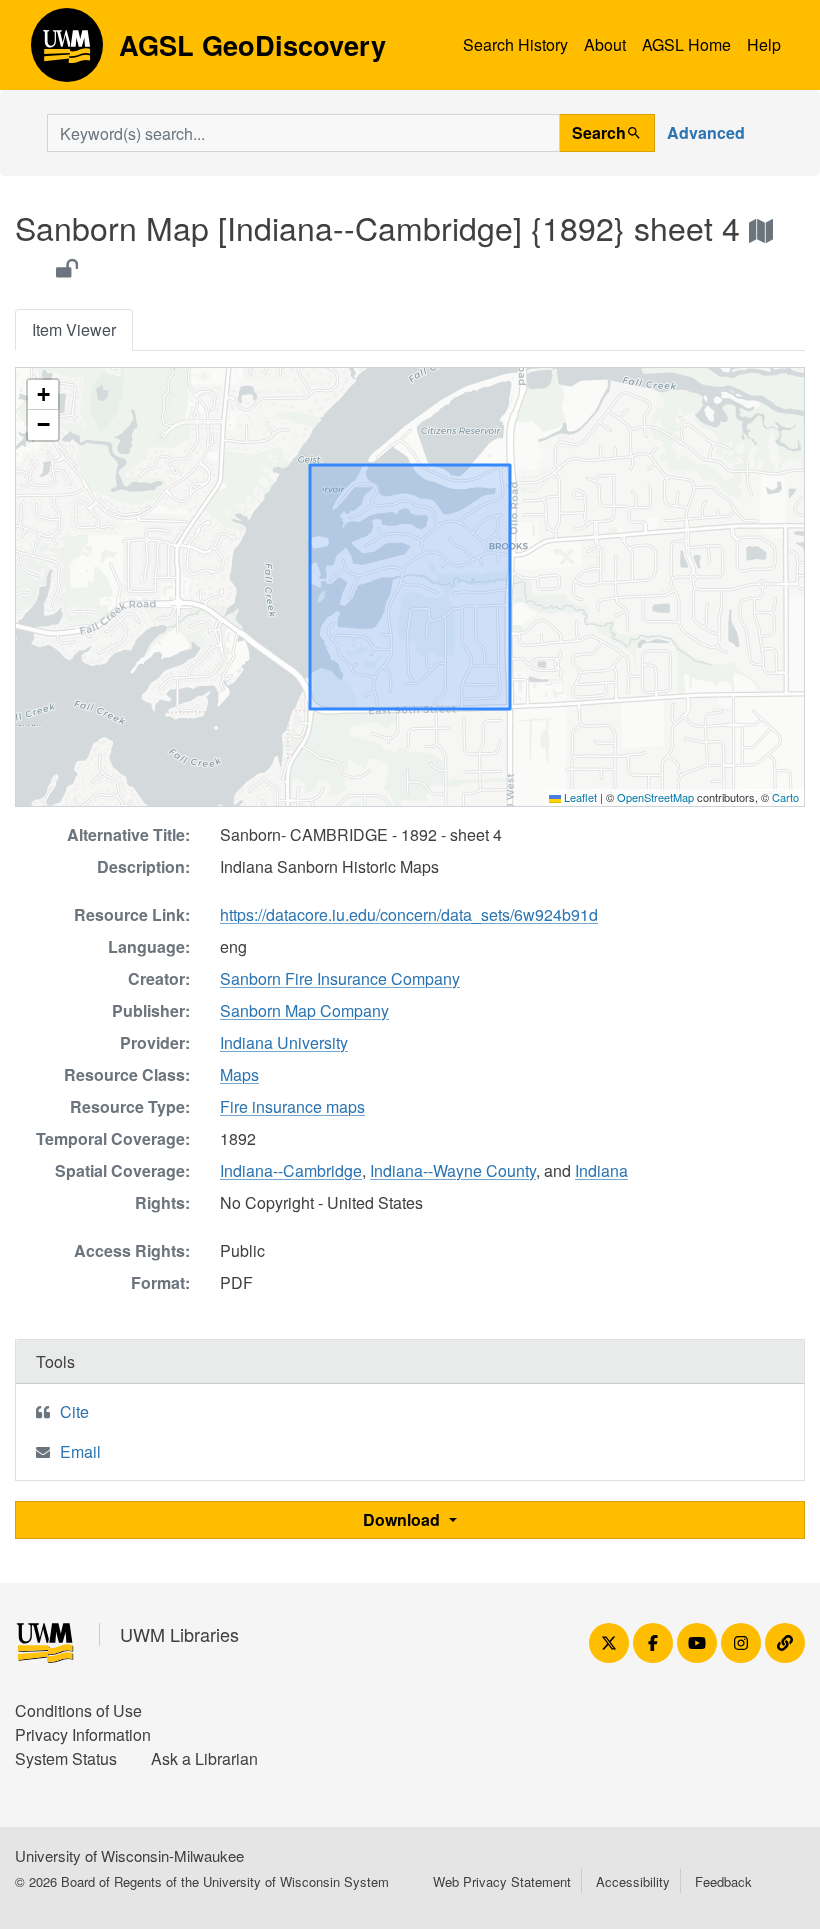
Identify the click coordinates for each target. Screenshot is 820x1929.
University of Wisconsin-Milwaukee (129, 1855)
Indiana (601, 1170)
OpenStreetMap (655, 797)
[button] (43, 395)
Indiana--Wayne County (453, 1170)
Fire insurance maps (292, 1106)
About (605, 44)
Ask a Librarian (204, 1758)
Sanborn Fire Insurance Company (340, 978)
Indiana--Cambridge (291, 1170)
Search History (515, 44)
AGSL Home (686, 44)
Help (764, 44)
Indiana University (284, 1042)
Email (80, 1451)
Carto (785, 797)
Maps (239, 1074)
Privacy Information (83, 1734)
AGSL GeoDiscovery (67, 52)
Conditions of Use (78, 1710)
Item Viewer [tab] (74, 329)
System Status (66, 1758)
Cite (74, 1411)
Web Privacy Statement (502, 1881)
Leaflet (579, 797)
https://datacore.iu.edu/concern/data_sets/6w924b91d (409, 914)
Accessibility (633, 1881)
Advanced (706, 132)
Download (403, 1519)
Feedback (723, 1881)
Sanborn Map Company (304, 1010)
